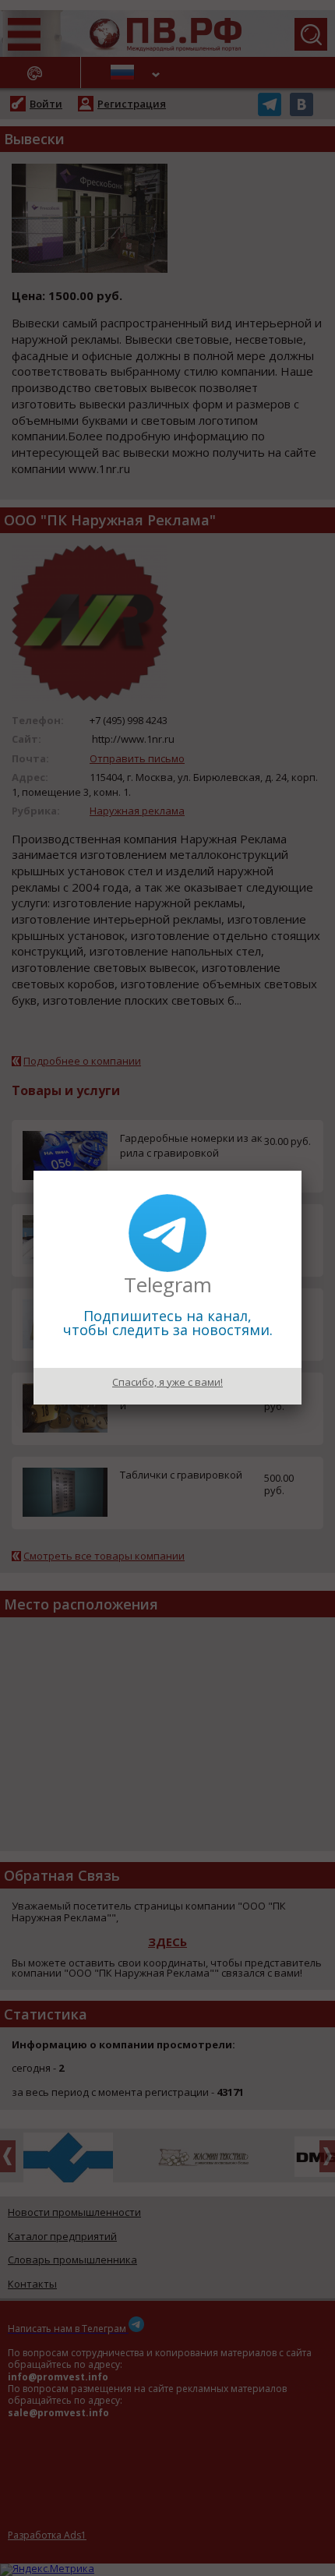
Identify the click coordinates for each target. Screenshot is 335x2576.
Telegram (168, 1284)
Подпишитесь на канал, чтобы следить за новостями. (168, 1323)
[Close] (301, 1171)
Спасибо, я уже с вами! (167, 1382)
